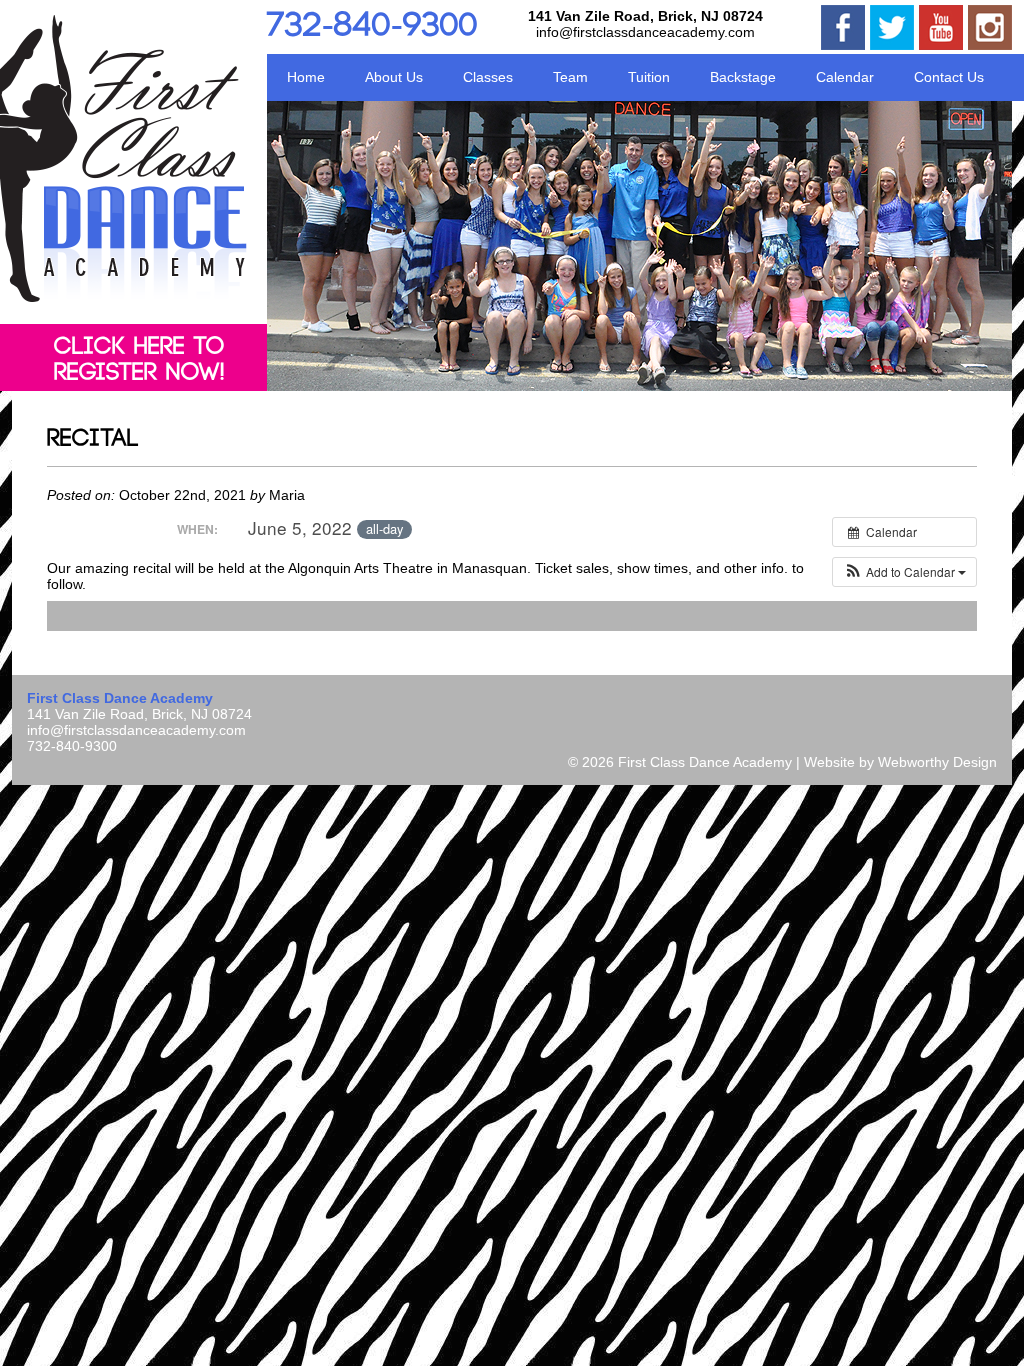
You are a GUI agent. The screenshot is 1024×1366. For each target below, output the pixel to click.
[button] (904, 572)
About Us (394, 77)
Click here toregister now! (139, 360)
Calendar (845, 77)
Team (570, 77)
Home (306, 77)
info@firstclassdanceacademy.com (645, 32)
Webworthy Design (937, 762)
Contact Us (949, 77)
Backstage (743, 77)
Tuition (649, 77)
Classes (488, 77)
